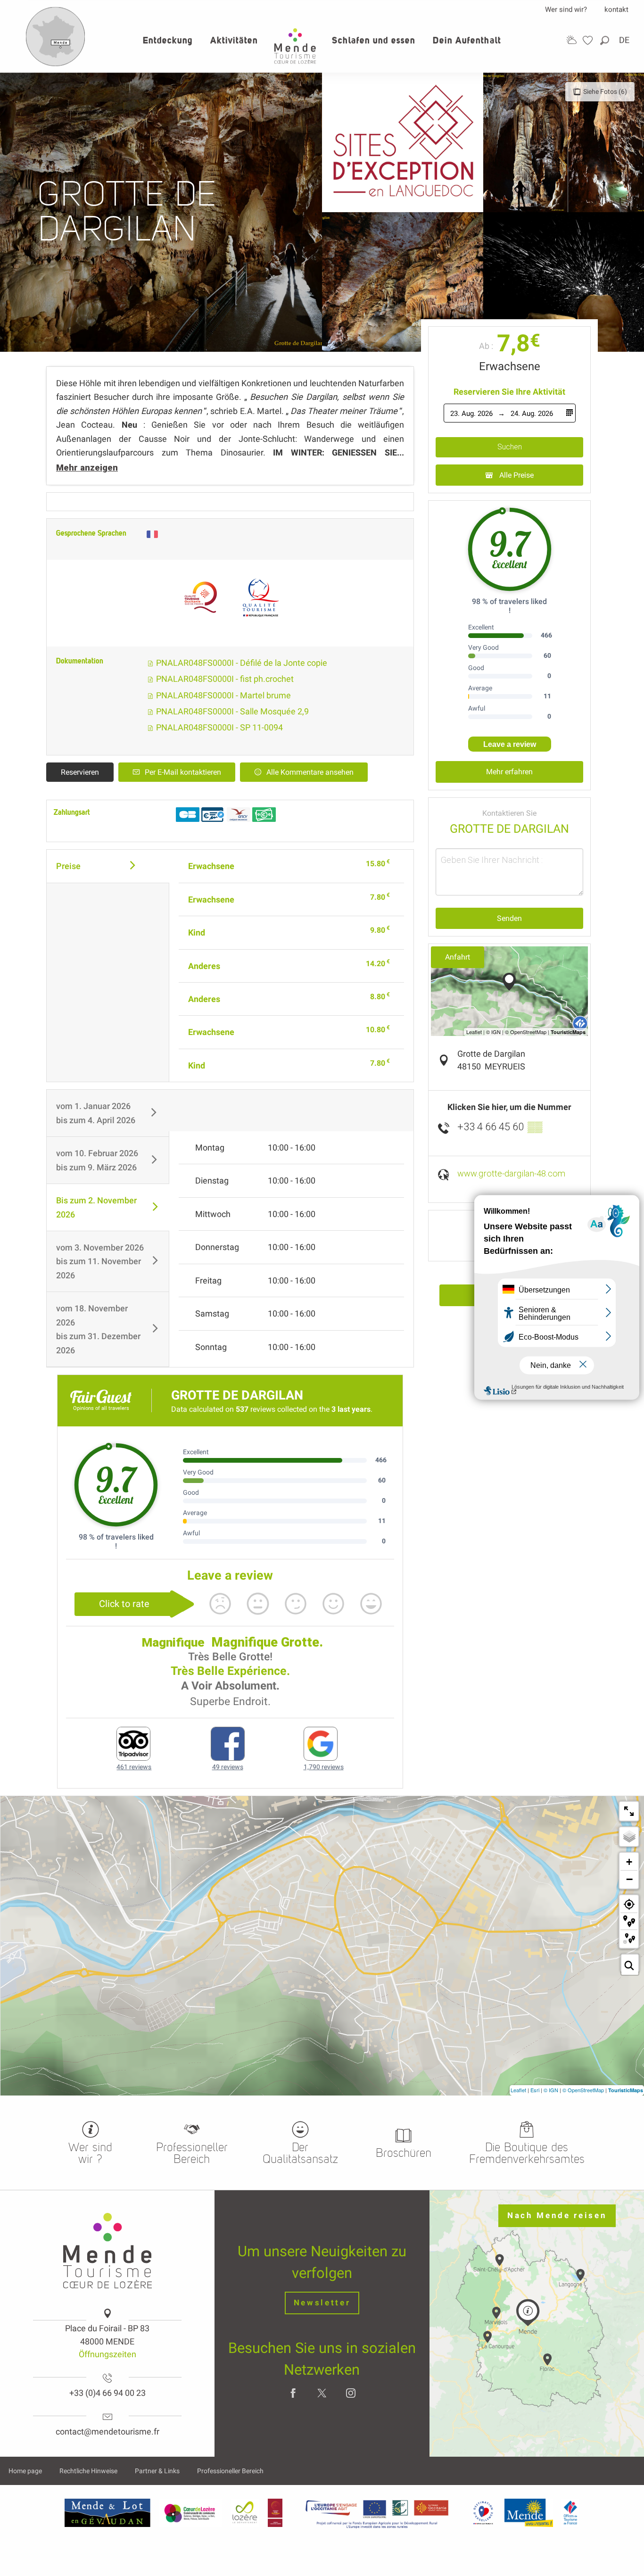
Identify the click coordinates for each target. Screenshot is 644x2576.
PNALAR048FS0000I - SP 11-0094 (219, 727)
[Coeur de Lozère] (190, 2513)
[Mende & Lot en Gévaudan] (107, 2513)
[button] (605, 40)
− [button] (629, 1879)
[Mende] (529, 2513)
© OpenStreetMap (583, 2090)
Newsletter (322, 2303)
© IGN (551, 2090)
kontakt (616, 9)
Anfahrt (458, 957)
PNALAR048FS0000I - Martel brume (223, 695)
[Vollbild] (629, 1811)
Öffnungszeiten (107, 2354)
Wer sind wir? (566, 9)
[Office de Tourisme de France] (570, 2513)
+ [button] (629, 1862)
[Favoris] (589, 40)
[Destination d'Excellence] (483, 2513)
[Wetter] (571, 40)
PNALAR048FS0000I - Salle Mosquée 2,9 (231, 711)
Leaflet (518, 2090)
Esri (535, 2090)
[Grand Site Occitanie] (276, 2513)
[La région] (377, 2513)
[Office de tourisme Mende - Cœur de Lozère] (295, 46)
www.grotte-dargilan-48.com (511, 1173)
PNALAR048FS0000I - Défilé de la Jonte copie (241, 663)
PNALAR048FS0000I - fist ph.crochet (224, 679)
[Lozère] (245, 2513)
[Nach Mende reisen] (56, 64)
